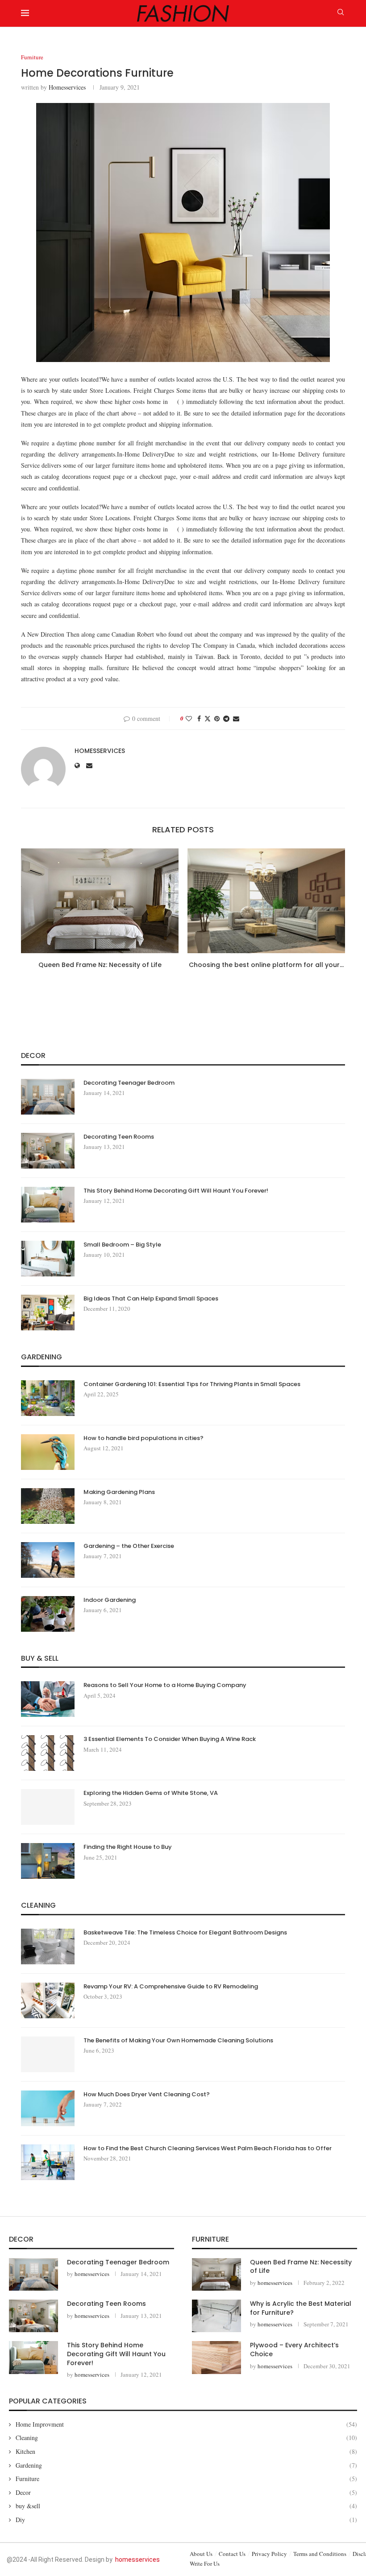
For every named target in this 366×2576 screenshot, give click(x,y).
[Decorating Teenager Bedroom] (48, 1097)
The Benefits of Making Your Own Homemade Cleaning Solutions (178, 2041)
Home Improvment (186, 2424)
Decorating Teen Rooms (119, 1137)
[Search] (341, 13)
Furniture (186, 2479)
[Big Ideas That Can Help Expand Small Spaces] (48, 1313)
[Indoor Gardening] (48, 1614)
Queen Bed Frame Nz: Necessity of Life (100, 965)
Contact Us (232, 2554)
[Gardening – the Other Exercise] (48, 1560)
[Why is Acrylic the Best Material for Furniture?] (216, 2316)
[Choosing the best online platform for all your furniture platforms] (266, 901)
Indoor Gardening (110, 1600)
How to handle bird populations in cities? (143, 1438)
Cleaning (186, 2438)
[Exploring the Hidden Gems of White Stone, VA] (48, 1807)
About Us (201, 2554)
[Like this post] (189, 718)
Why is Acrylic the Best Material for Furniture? (301, 2308)
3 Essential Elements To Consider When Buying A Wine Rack (170, 1739)
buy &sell (186, 2506)
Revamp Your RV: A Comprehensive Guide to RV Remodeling (171, 1987)
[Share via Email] (236, 718)
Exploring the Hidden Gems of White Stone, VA (151, 1793)
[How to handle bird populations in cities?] (48, 1452)
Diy (186, 2520)
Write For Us (205, 2564)
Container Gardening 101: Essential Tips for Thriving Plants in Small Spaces (192, 1384)
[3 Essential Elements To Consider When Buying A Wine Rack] (48, 1753)
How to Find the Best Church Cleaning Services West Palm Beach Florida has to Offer (208, 2148)
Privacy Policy (269, 2554)
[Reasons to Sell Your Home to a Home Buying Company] (48, 1699)
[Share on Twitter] (208, 718)
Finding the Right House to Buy (128, 1847)
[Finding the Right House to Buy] (48, 1861)
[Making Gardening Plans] (48, 1506)
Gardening (186, 2465)
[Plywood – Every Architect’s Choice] (216, 2357)
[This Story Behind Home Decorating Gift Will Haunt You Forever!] (48, 1205)
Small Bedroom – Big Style (122, 1245)
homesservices (67, 87)
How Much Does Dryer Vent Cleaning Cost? (147, 2095)
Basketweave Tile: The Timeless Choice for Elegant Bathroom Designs (185, 1933)
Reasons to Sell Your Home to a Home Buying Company (165, 1685)
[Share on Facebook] (199, 718)
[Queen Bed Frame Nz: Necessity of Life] (100, 901)
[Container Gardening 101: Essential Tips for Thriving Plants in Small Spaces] (48, 1398)
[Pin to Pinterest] (217, 718)
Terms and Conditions (320, 2554)
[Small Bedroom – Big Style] (48, 1259)
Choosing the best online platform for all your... (266, 965)
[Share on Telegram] (226, 718)
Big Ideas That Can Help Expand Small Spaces (151, 1299)
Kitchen (186, 2451)
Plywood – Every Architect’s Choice (294, 2350)
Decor (186, 2492)
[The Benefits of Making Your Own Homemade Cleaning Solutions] (48, 2054)
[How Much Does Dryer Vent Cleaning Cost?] (48, 2108)
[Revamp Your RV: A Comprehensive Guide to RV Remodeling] (48, 2000)
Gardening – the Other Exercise (129, 1546)
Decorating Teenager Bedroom (129, 1083)
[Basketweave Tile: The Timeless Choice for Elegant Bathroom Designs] (48, 1946)
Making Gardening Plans (119, 1492)
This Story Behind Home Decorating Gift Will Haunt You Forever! (176, 1191)
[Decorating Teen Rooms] (48, 1151)
